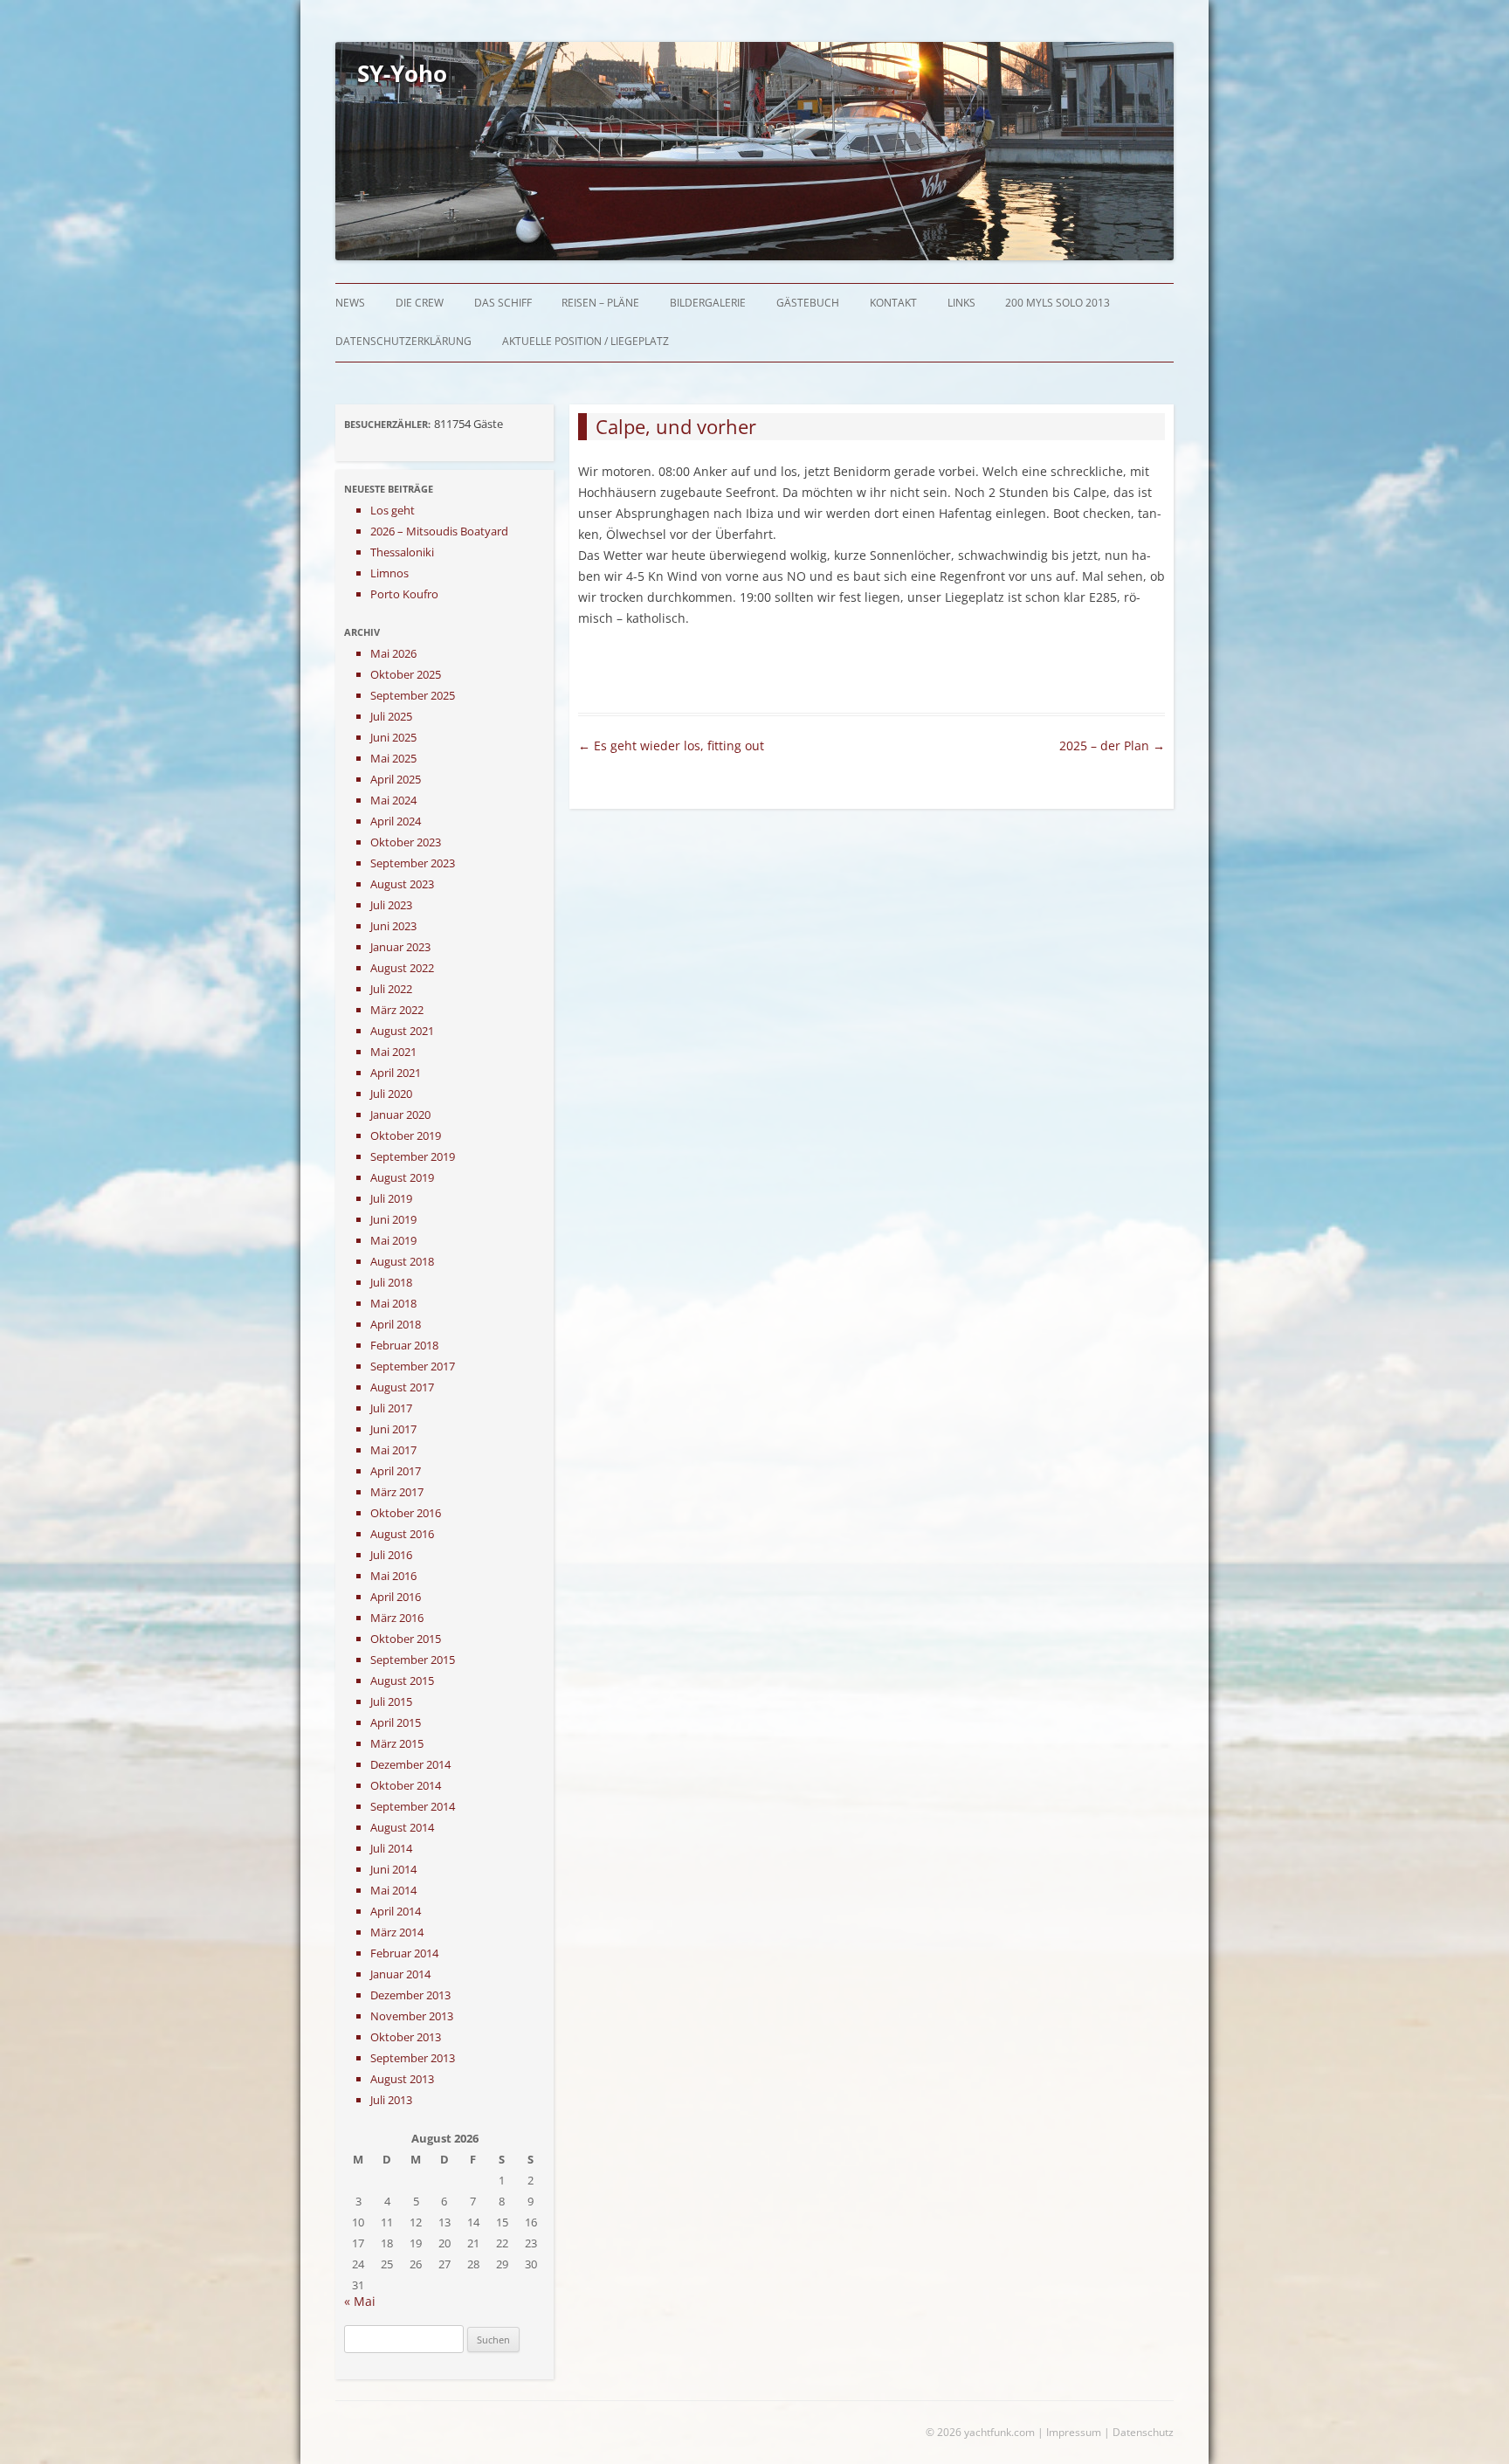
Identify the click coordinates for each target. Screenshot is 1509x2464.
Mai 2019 (393, 1240)
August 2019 (402, 1177)
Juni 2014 (393, 1869)
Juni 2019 (393, 1219)
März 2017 (397, 1492)
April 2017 (396, 1471)
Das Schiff (503, 303)
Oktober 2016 (406, 1513)
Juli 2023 (391, 905)
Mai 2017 (393, 1450)
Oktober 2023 (406, 842)
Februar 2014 (404, 1953)
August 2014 (402, 1827)
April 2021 (396, 1073)
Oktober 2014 (406, 1785)
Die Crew (420, 303)
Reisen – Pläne (600, 303)
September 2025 (413, 695)
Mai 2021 (393, 1052)
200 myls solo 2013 (1058, 303)
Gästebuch (808, 303)
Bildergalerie (708, 303)
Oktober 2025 (406, 674)
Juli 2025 (391, 716)
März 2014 (397, 1932)
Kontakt (893, 303)
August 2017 (402, 1387)
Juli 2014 (391, 1848)
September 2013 (413, 2058)
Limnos (389, 573)
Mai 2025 (393, 758)
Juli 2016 (391, 1555)
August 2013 (402, 2079)
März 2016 (397, 1618)
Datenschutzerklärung (403, 341)
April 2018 (396, 1324)
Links (961, 303)
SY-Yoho (402, 73)
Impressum (1074, 2432)
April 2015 (396, 1722)
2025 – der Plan (1112, 745)
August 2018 (402, 1261)
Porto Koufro (404, 594)
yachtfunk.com (999, 2432)
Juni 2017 (393, 1429)
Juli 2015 (391, 1701)
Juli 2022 (391, 989)
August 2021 (402, 1031)
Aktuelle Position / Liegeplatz (586, 341)
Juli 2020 (391, 1094)
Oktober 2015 (406, 1639)
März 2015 (397, 1743)
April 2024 (396, 821)
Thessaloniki (402, 552)
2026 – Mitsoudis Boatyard (439, 531)
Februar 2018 (404, 1345)
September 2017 (413, 1366)
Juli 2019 (391, 1198)
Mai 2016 (393, 1576)
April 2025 (396, 779)
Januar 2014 (400, 1974)
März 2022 (397, 1010)
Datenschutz (1143, 2432)
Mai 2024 (393, 800)
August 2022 (402, 968)
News (350, 303)
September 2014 (413, 1806)
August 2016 (402, 1534)
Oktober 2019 (406, 1135)
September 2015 (413, 1660)
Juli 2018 (391, 1282)
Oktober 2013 (406, 2037)
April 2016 (396, 1597)
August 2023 (402, 884)
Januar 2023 (400, 947)
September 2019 (413, 1156)
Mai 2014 (393, 1890)
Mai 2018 (393, 1303)
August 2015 (402, 1681)
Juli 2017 (391, 1408)
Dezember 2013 (410, 1995)
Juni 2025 (393, 737)
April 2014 (396, 1911)
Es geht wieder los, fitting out (671, 745)
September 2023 (413, 863)
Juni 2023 (393, 926)
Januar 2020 (400, 1115)
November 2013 (412, 2016)
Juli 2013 (391, 2100)
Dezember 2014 (410, 1764)
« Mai (360, 2301)
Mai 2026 (393, 653)
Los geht (393, 510)
